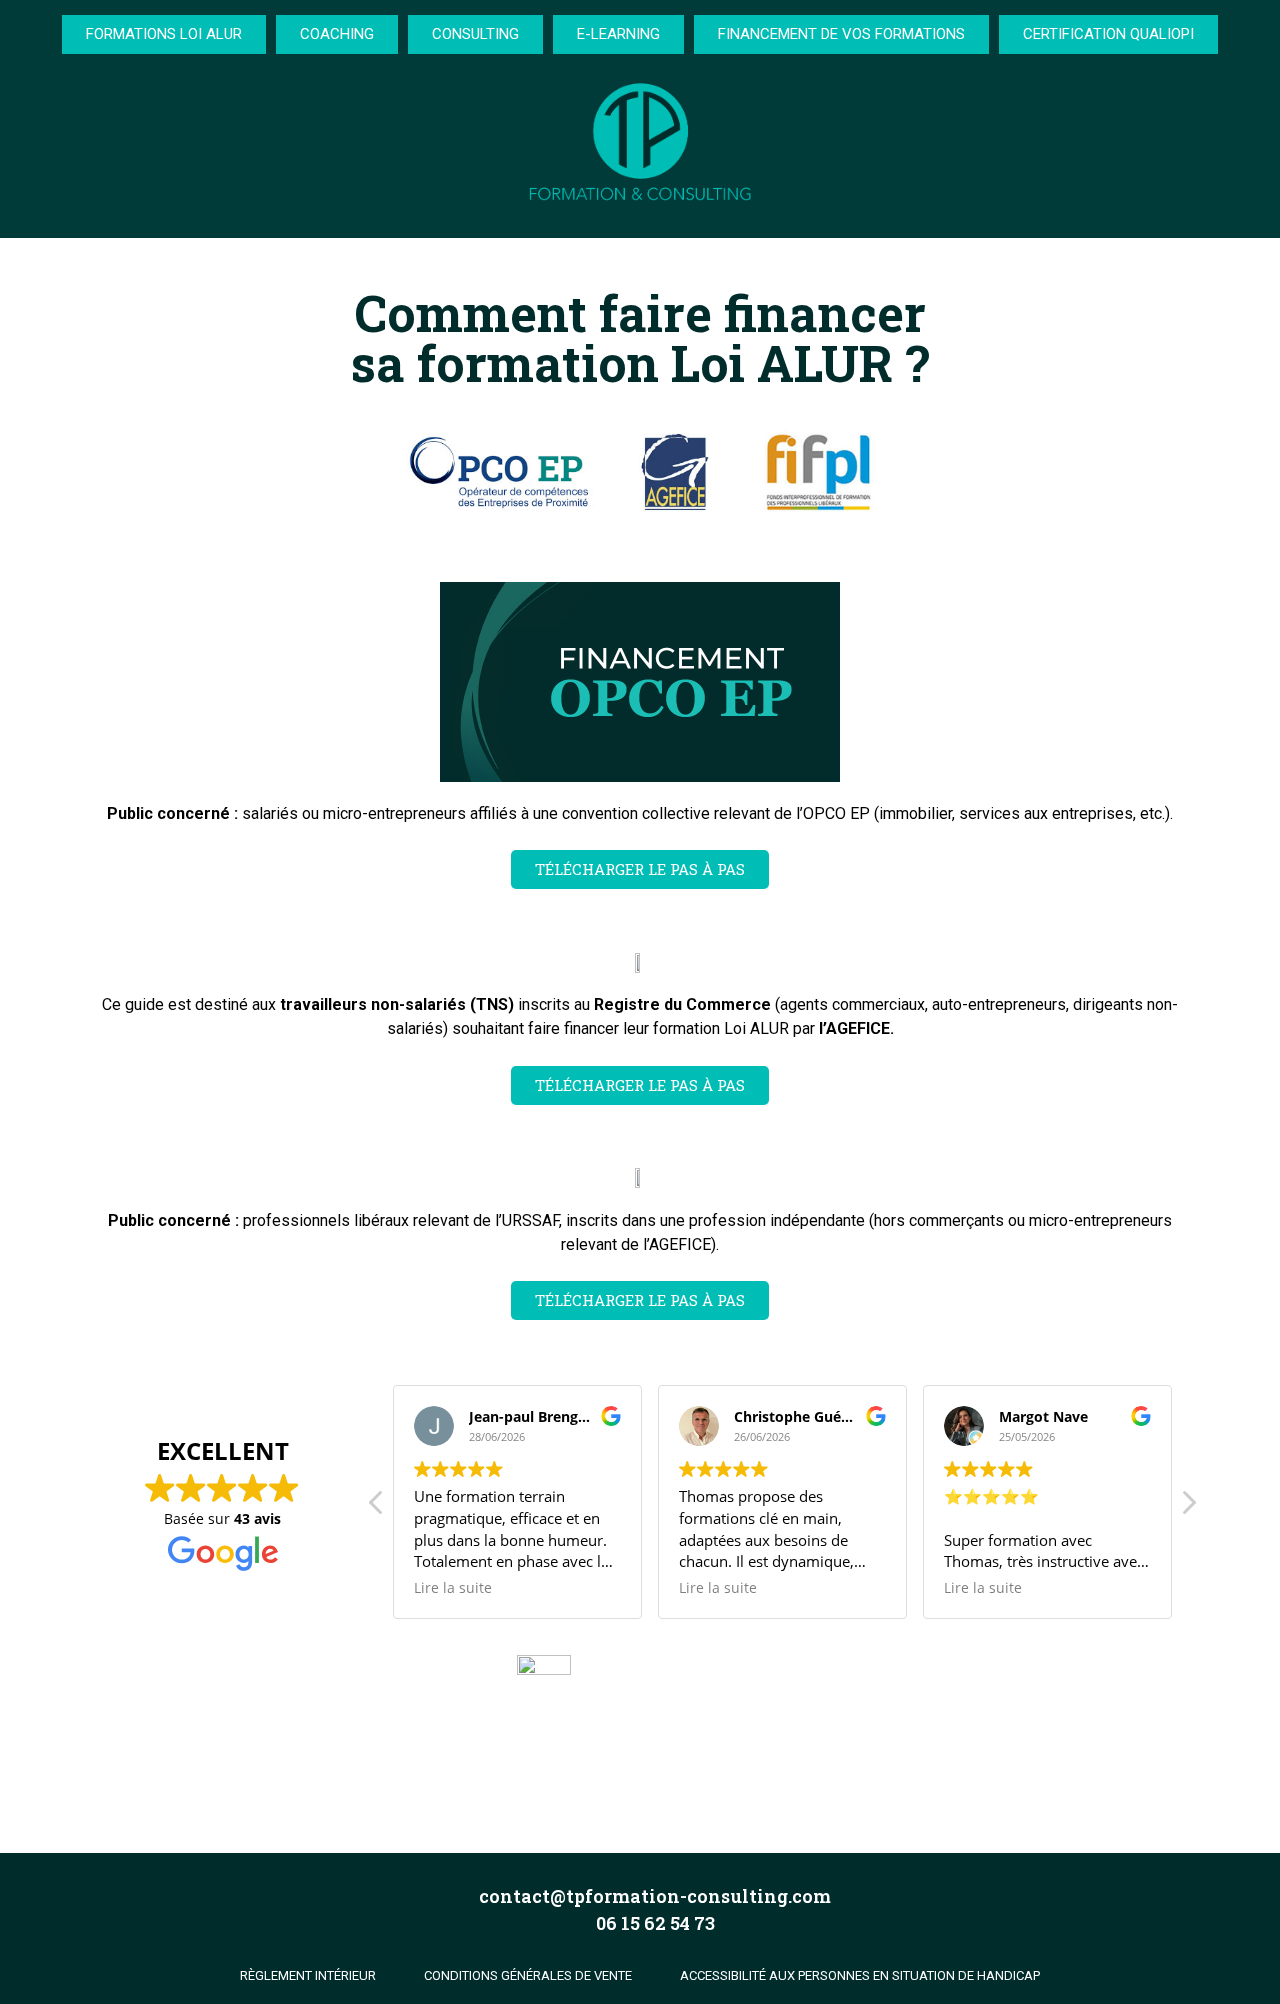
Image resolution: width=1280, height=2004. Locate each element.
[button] (1188, 1508)
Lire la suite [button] (453, 1588)
